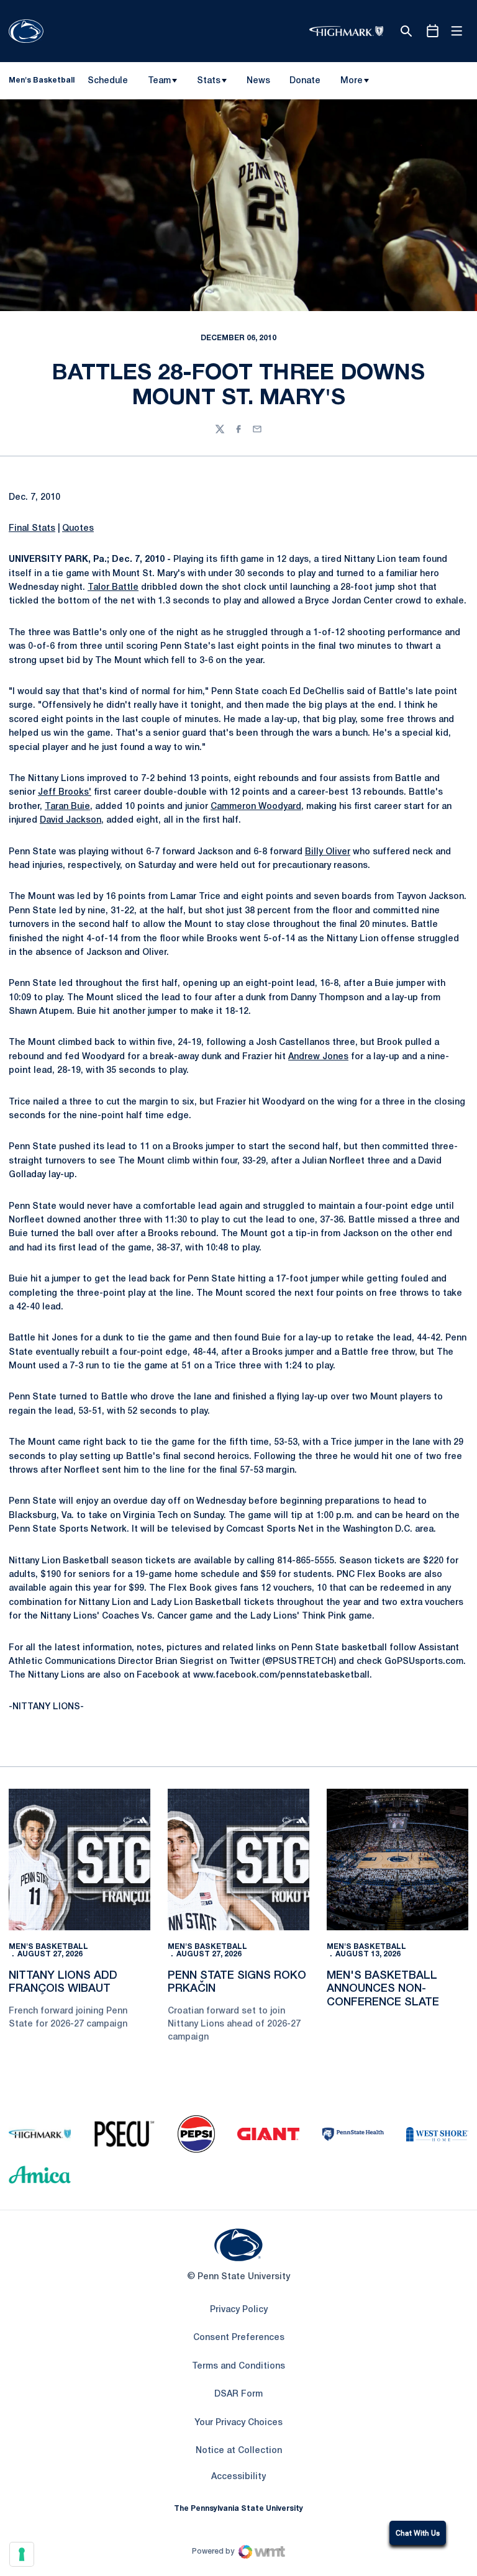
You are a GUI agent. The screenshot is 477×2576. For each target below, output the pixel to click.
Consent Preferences (239, 2338)
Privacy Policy (239, 2310)
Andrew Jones (318, 1057)
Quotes (78, 529)
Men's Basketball (48, 1947)
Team (159, 81)
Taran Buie (67, 807)
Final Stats (32, 529)
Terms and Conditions (238, 2366)
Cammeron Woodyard (256, 807)
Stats (209, 81)
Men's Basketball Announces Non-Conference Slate (383, 1989)
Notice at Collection (239, 2451)
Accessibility (238, 2477)
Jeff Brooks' (65, 793)
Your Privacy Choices (238, 2423)
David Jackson (70, 820)
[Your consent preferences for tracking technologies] (22, 2554)
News (258, 81)
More (352, 81)
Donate (305, 83)
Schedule (108, 81)
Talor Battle (113, 588)
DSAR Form (238, 2394)
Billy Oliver (328, 852)
